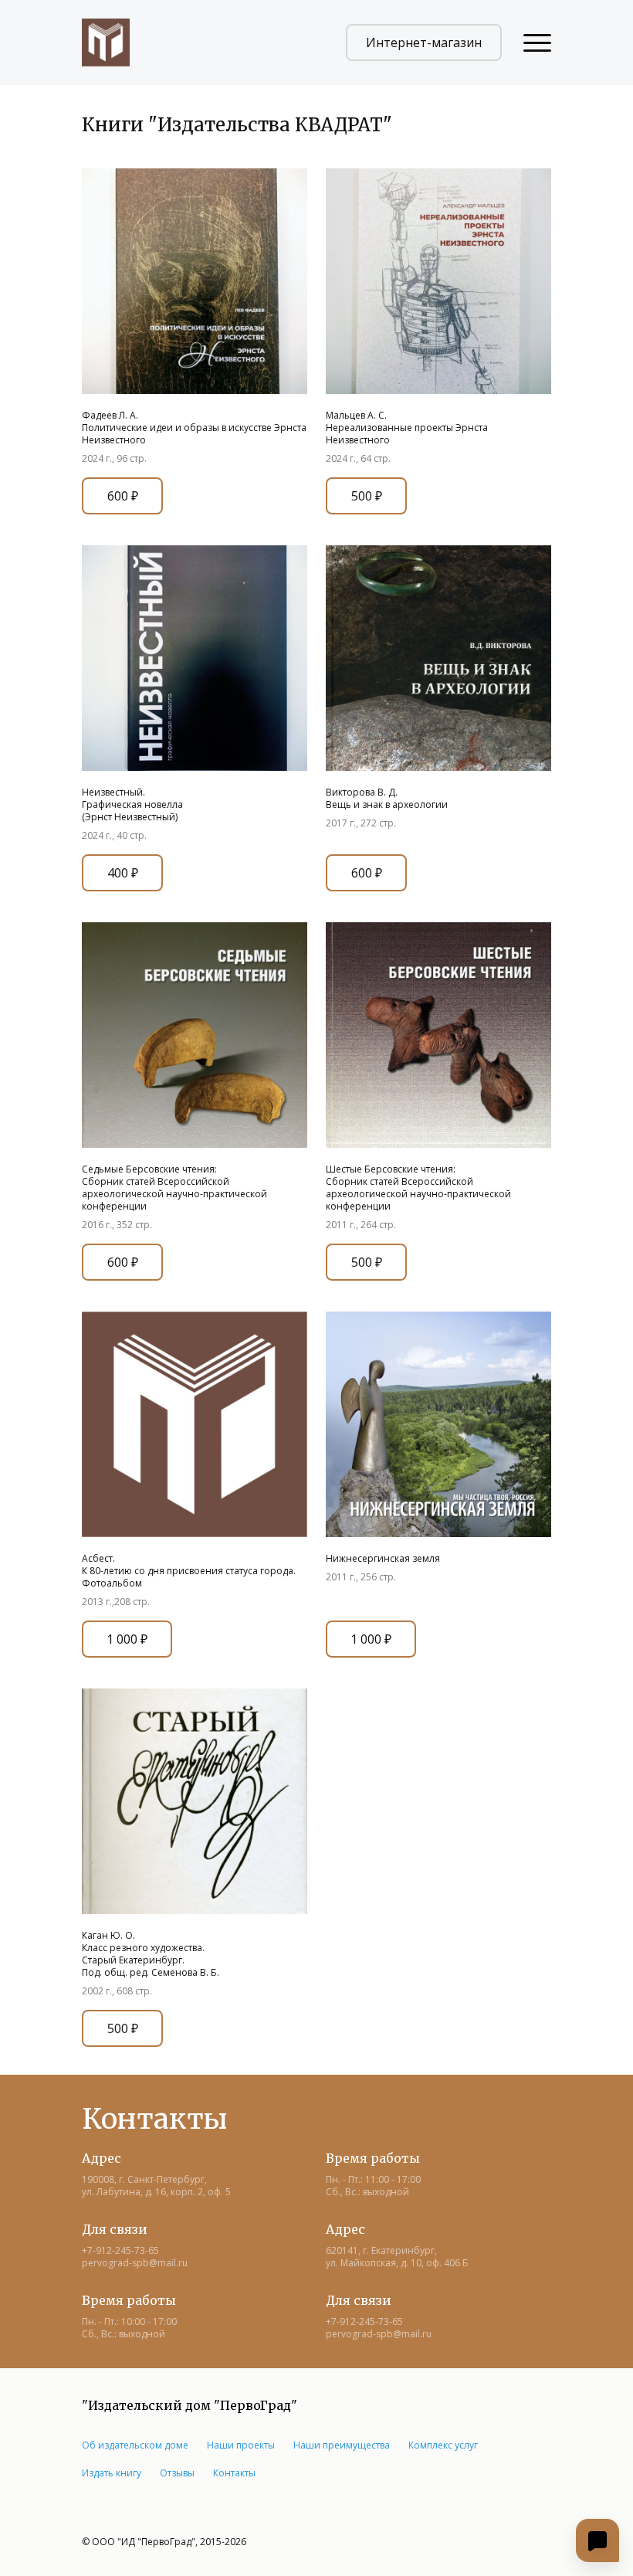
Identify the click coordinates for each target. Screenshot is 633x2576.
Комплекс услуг (443, 2445)
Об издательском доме (135, 2445)
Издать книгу (112, 2473)
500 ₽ (367, 496)
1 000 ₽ (127, 1639)
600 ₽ (123, 496)
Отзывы (177, 2473)
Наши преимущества (342, 2445)
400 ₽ (123, 873)
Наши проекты (241, 2445)
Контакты (234, 2473)
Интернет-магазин (424, 42)
